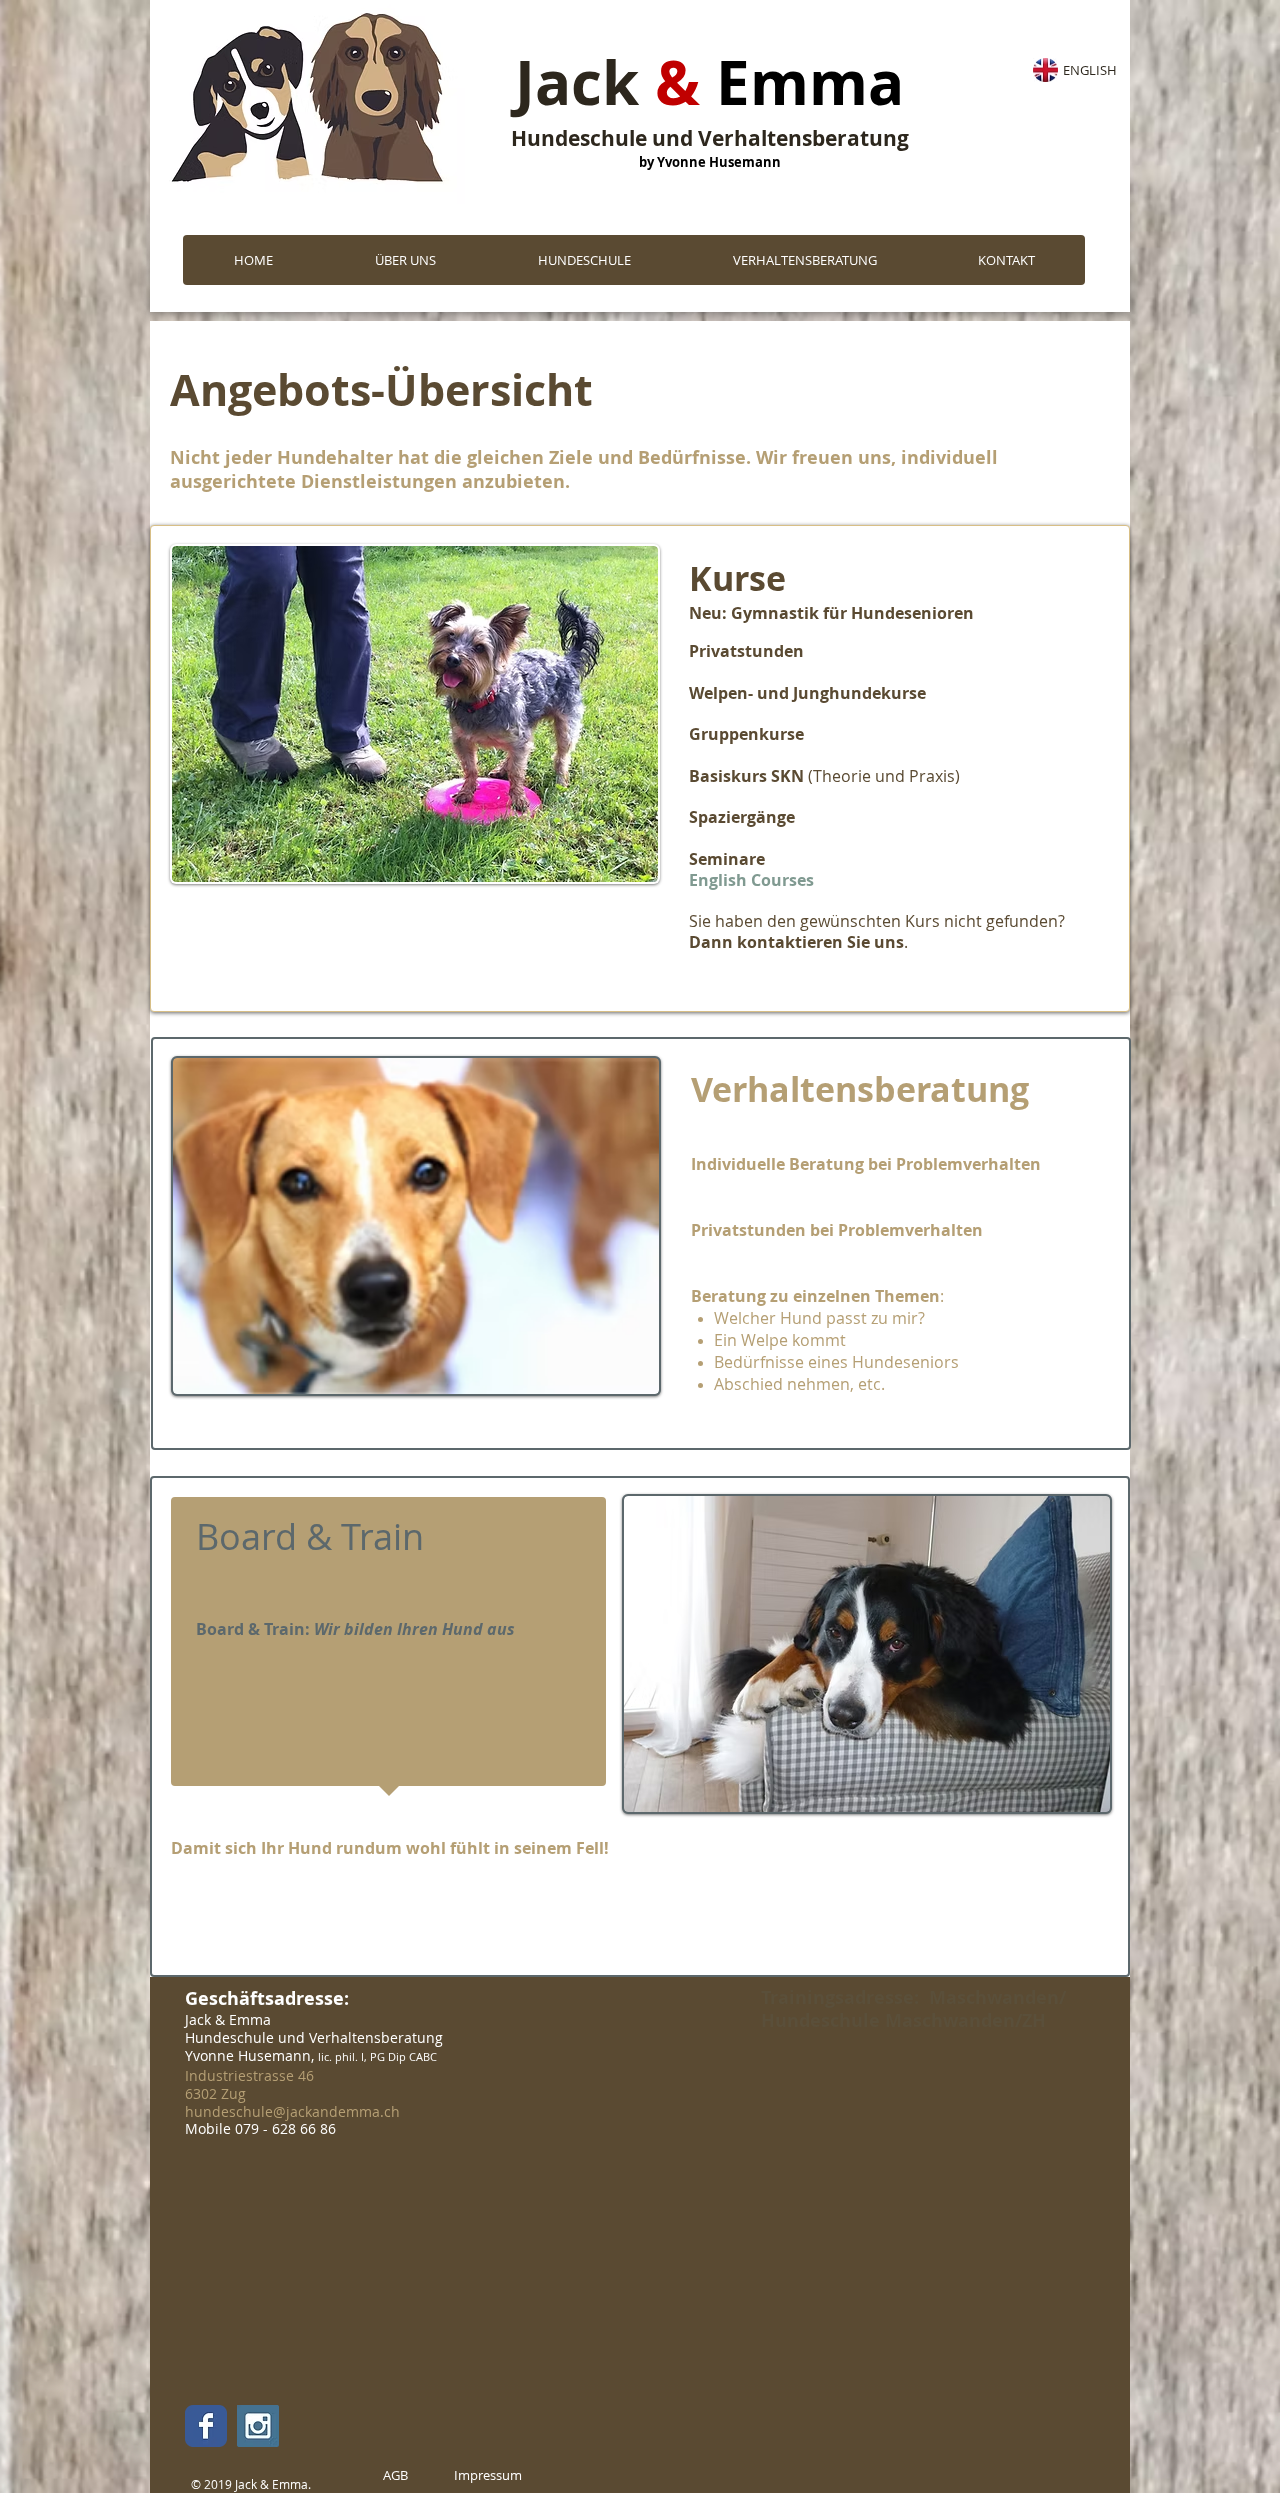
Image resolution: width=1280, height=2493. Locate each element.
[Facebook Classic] (206, 2426)
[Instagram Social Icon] (258, 2426)
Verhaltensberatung (860, 1089)
